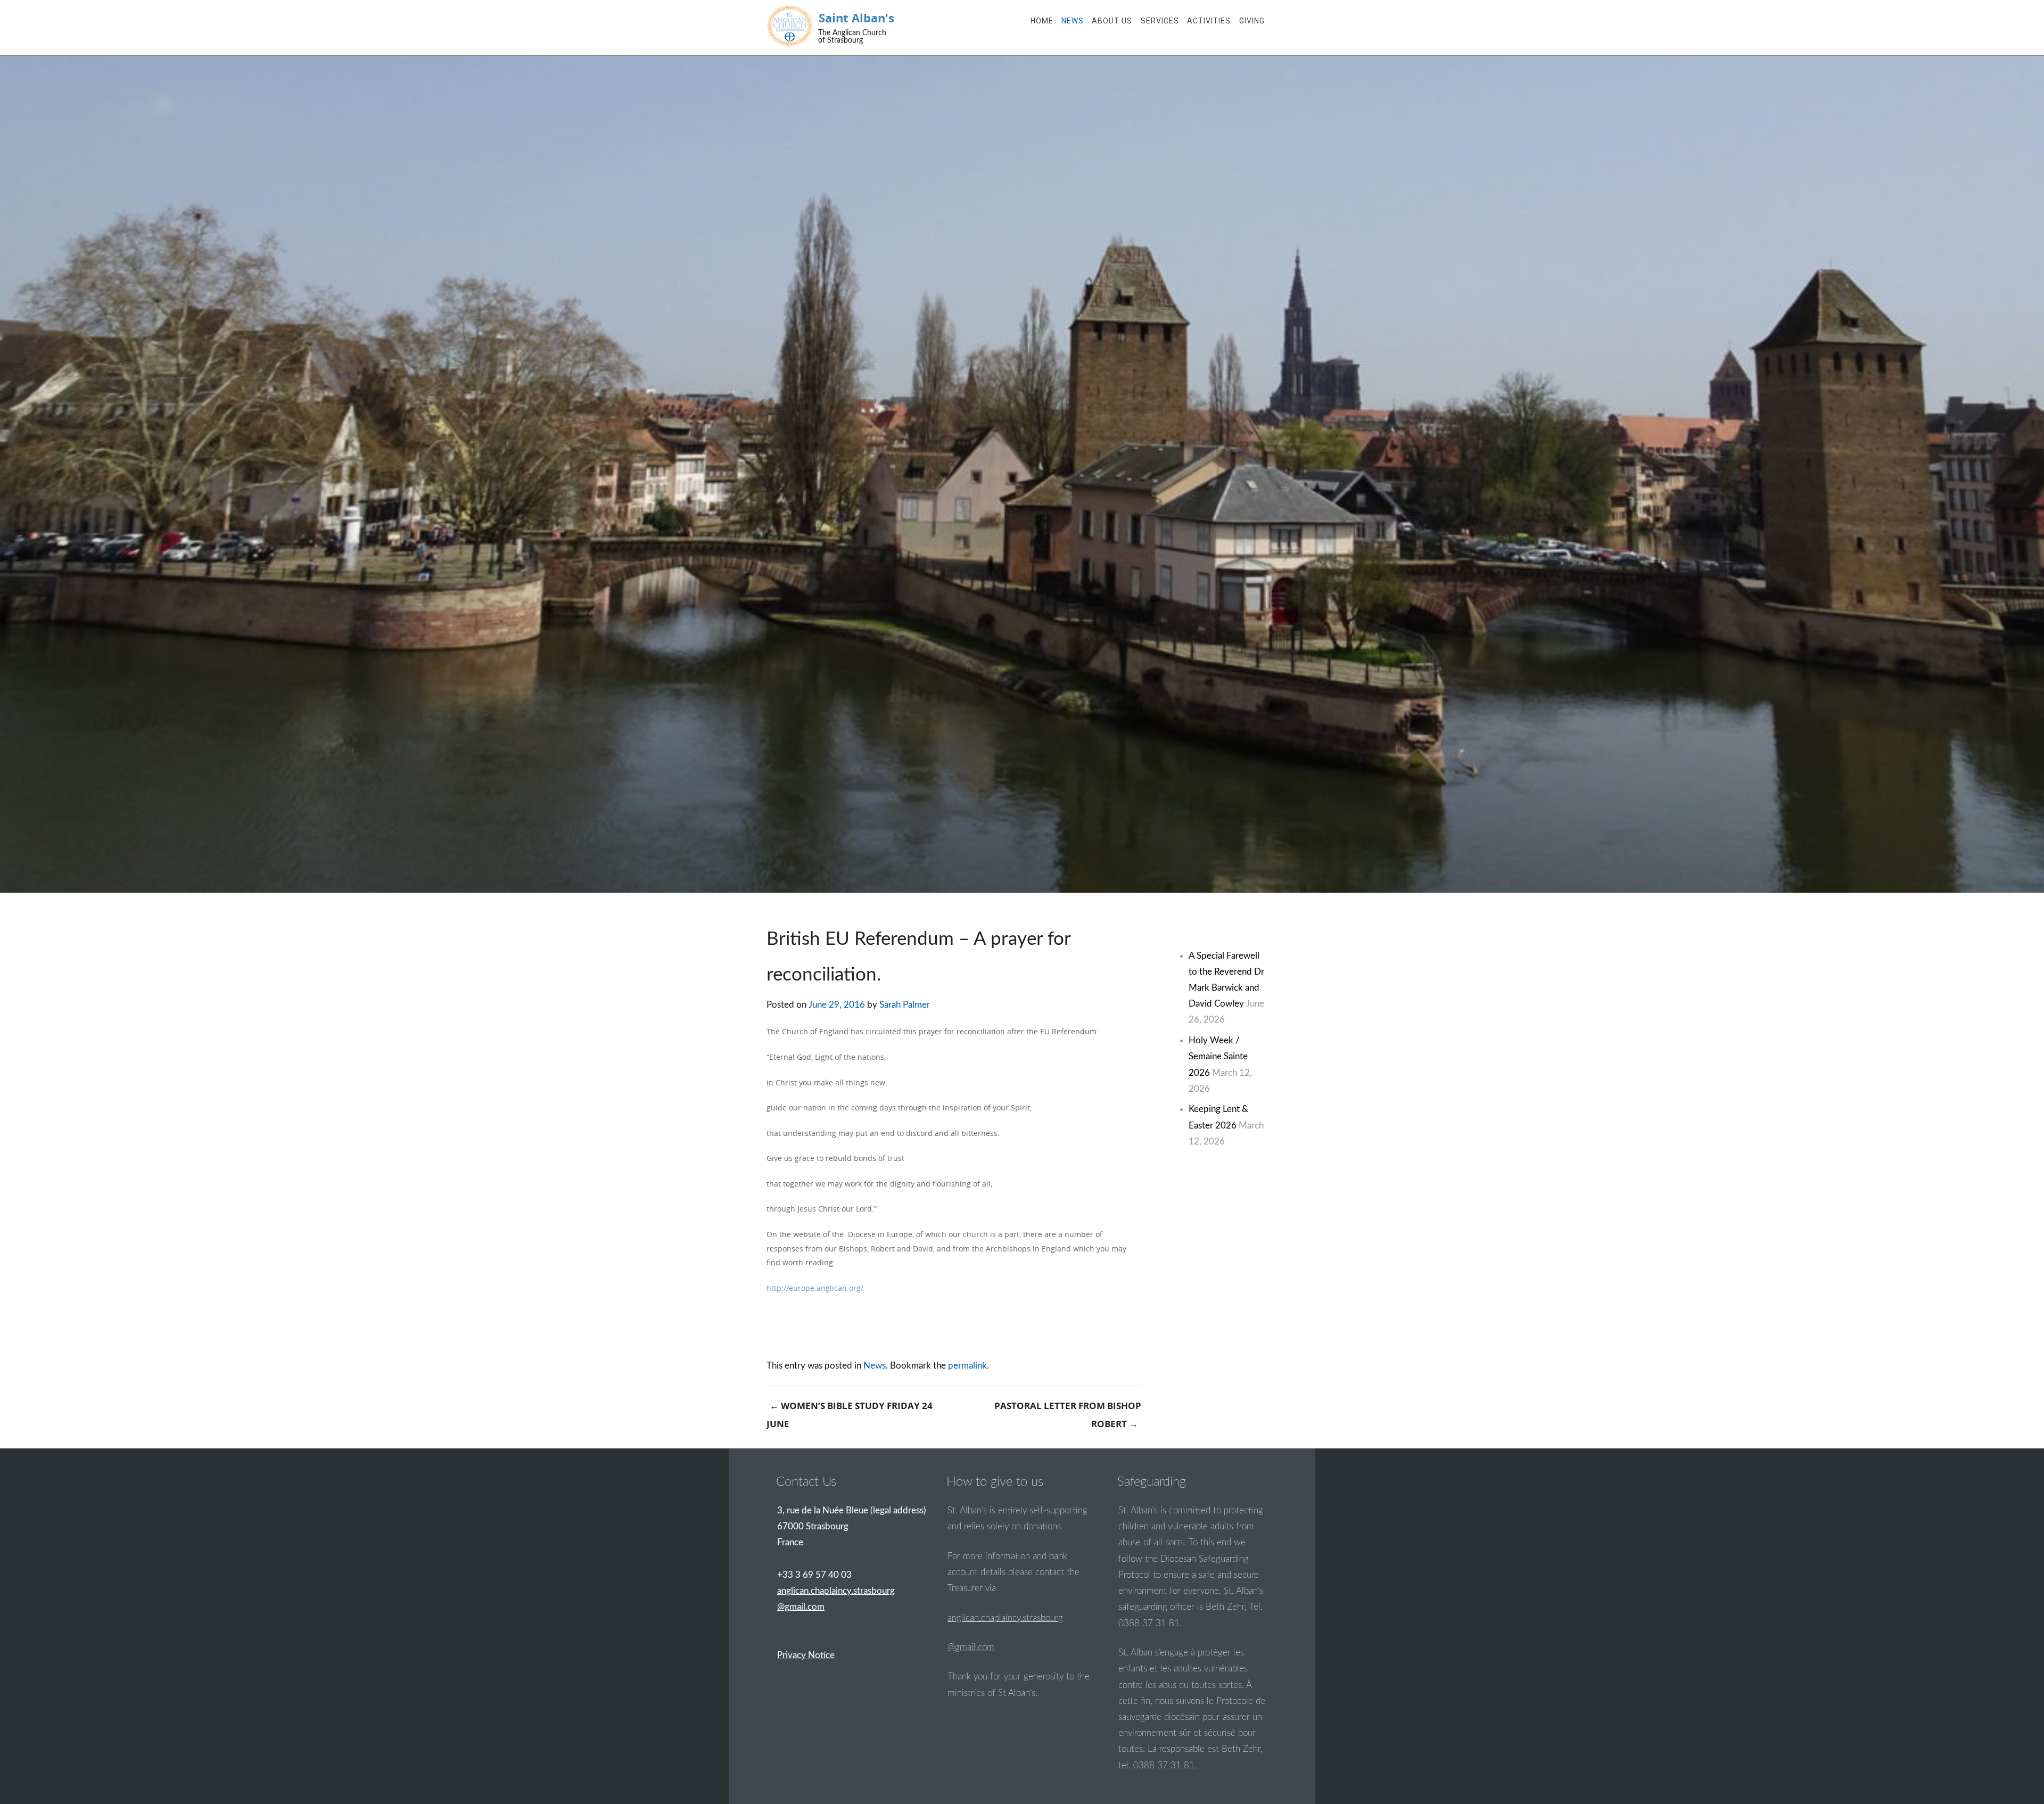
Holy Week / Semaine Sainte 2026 (1218, 1056)
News (1073, 21)
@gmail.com (971, 1647)
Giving (1252, 21)
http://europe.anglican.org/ (815, 1288)
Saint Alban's (856, 18)
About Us (1112, 21)
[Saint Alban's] (790, 26)
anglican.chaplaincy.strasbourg (1005, 1618)
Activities (1209, 21)
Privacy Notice (806, 1655)
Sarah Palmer (905, 1005)
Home (1042, 21)
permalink (967, 1366)
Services (1160, 21)
